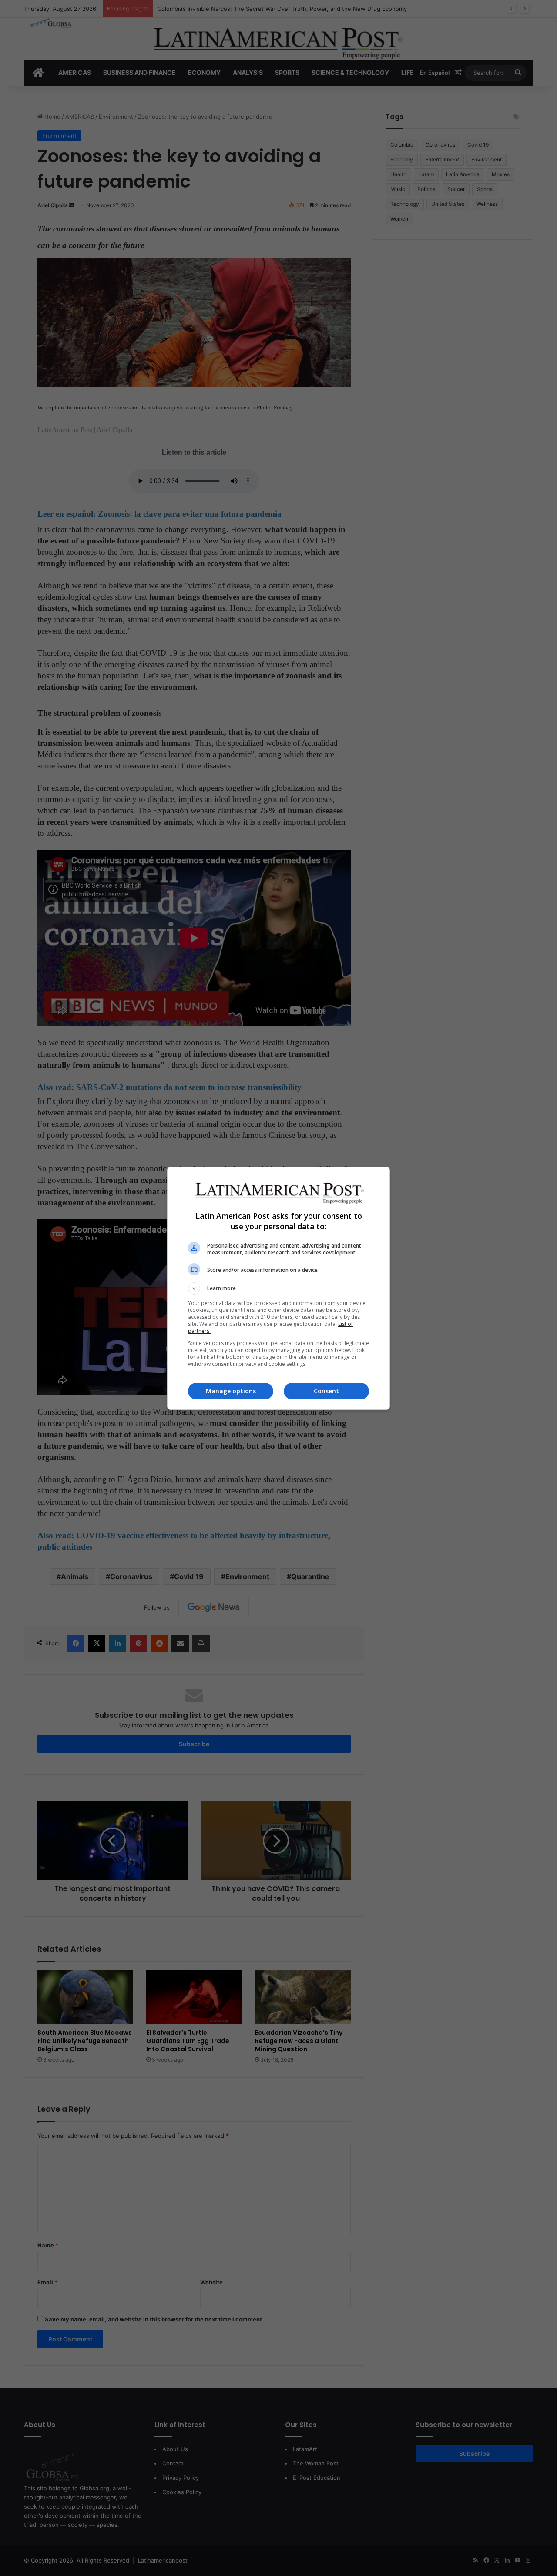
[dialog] (278, 1288)
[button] (278, 1288)
